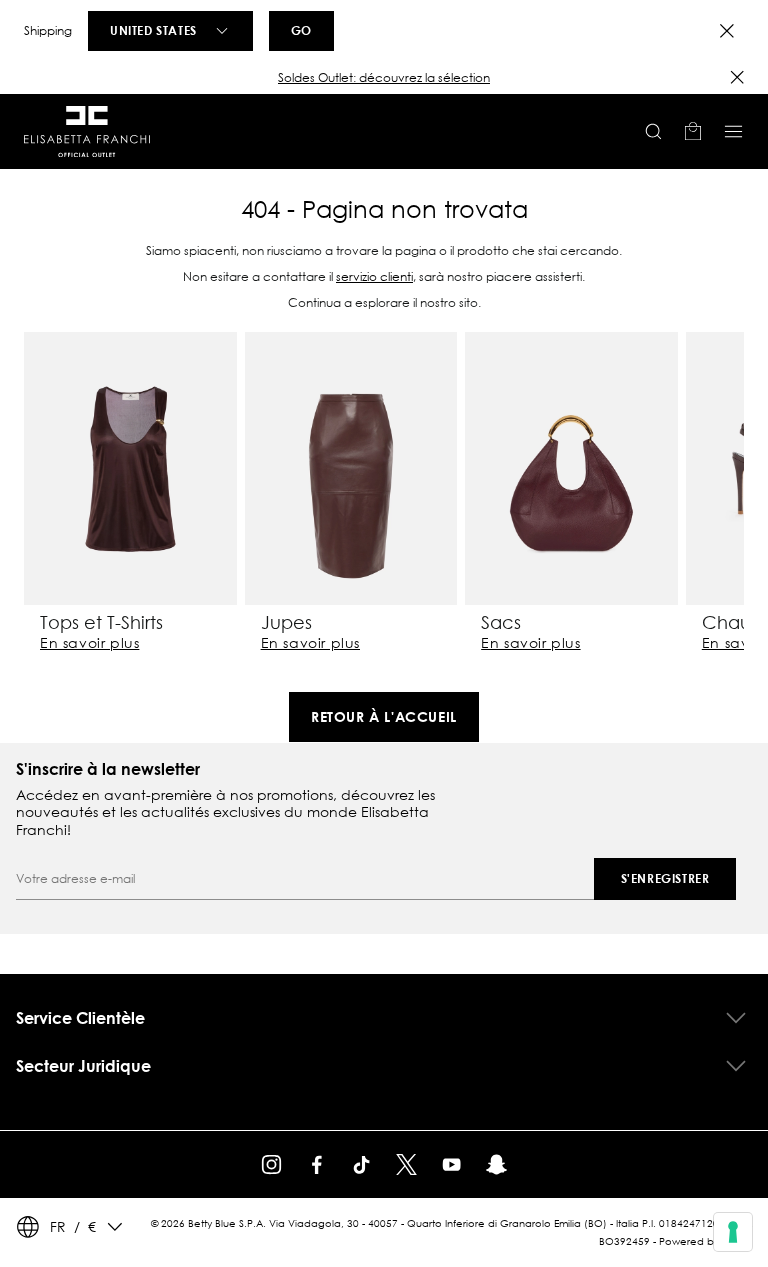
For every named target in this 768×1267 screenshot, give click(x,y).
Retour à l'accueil (384, 716)
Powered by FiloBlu (705, 1241)
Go (301, 30)
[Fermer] (737, 77)
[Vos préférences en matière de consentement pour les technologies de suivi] (733, 1232)
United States (153, 30)
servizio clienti (374, 276)
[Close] (727, 31)
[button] (384, 78)
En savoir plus (89, 643)
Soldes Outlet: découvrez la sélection (384, 77)
